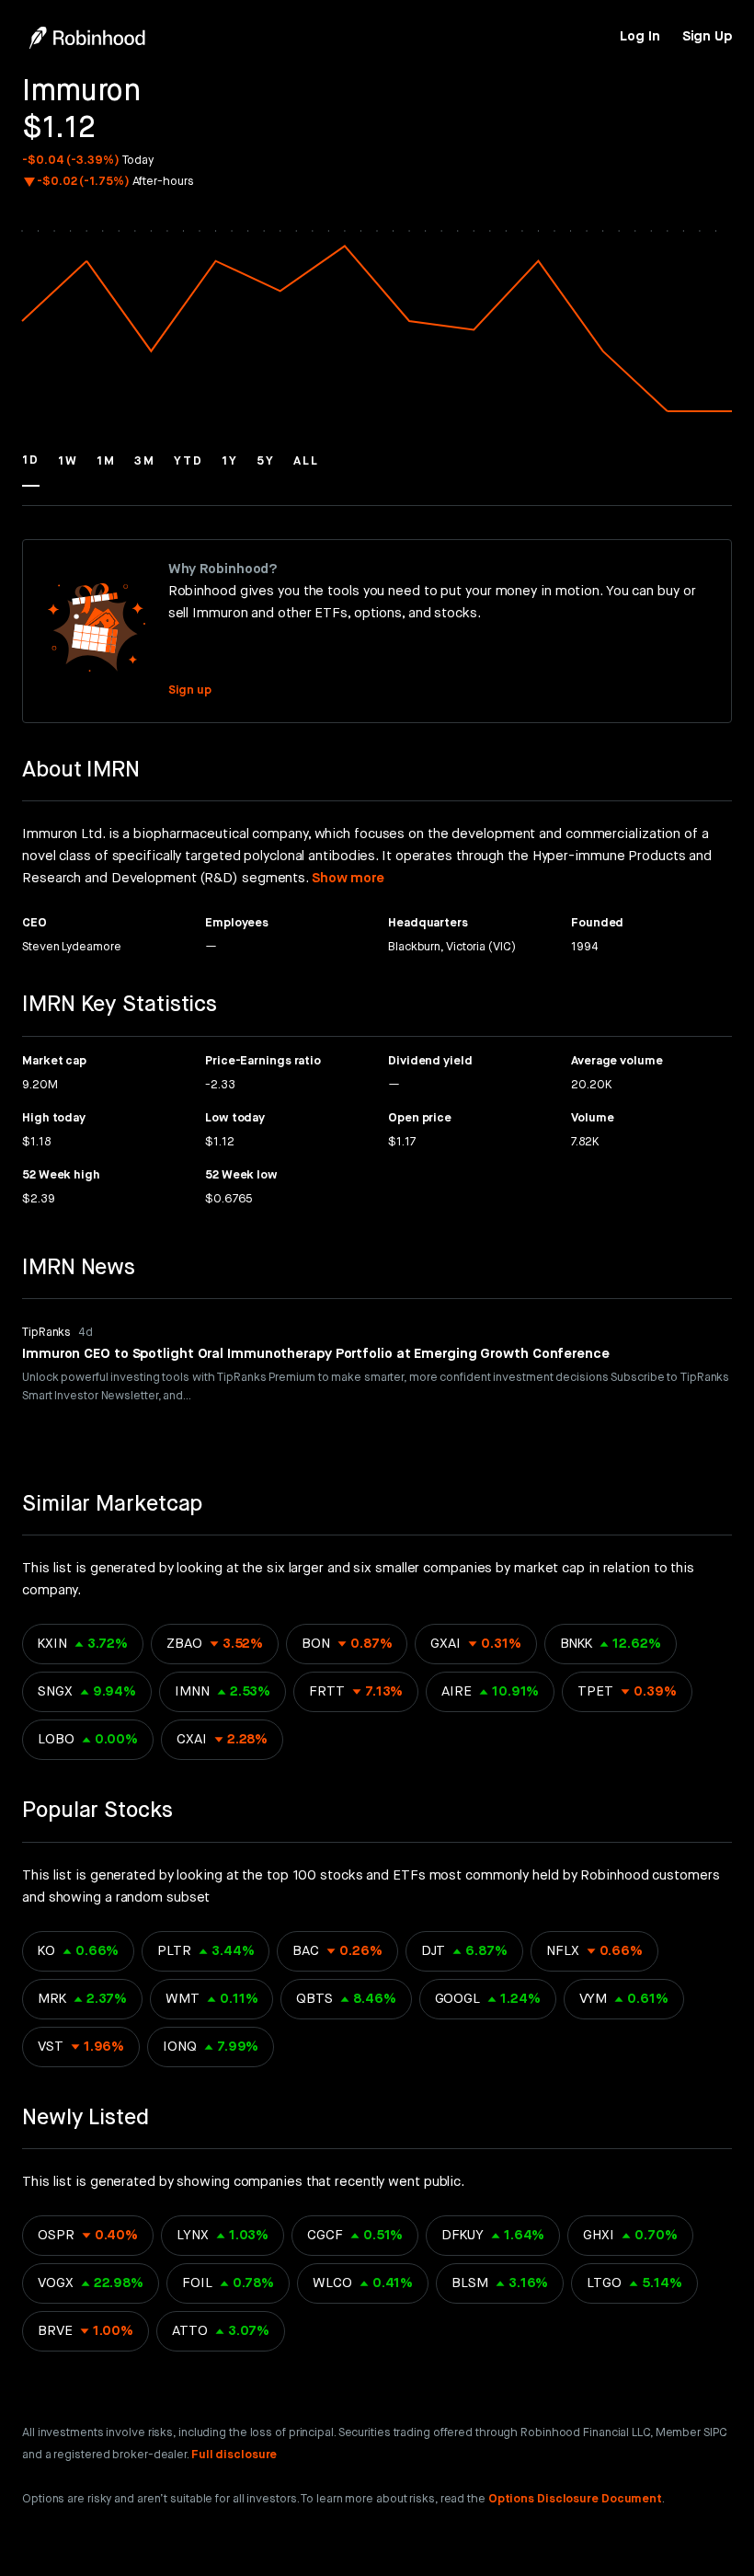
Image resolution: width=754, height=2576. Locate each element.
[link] (640, 37)
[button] (31, 469)
